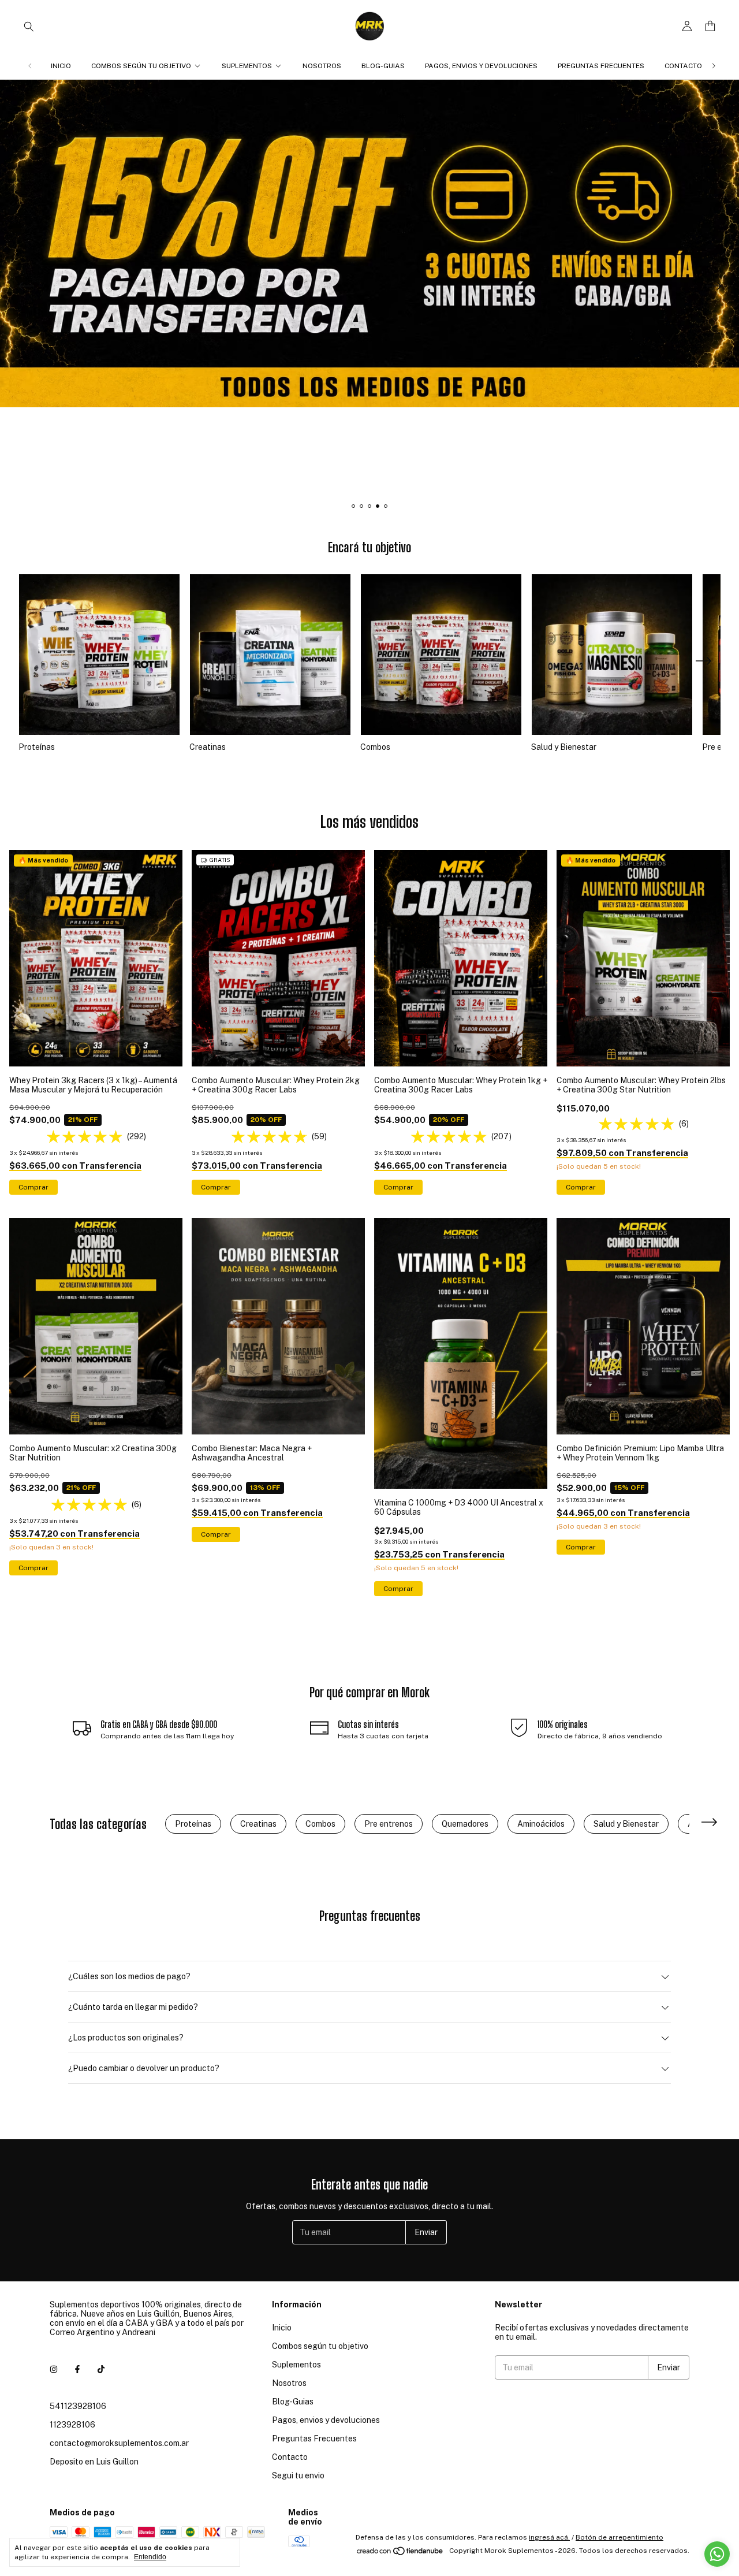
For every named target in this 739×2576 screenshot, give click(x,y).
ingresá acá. (549, 2537)
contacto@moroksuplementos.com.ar (119, 2443)
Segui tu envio (298, 2475)
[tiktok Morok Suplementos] (101, 2369)
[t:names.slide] (369, 288)
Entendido (150, 2557)
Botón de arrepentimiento (619, 2537)
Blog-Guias (383, 66)
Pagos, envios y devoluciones (481, 66)
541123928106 (78, 2406)
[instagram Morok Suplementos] (54, 2369)
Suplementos (247, 66)
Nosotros (322, 66)
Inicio (61, 66)
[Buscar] (29, 26)
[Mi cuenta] (687, 26)
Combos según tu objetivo (141, 66)
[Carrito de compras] (710, 26)
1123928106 (72, 2425)
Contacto (683, 66)
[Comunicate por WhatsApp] (717, 2554)
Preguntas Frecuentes (601, 66)
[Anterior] (30, 66)
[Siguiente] (714, 66)
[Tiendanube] (400, 2553)
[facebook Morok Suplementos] (77, 2369)
